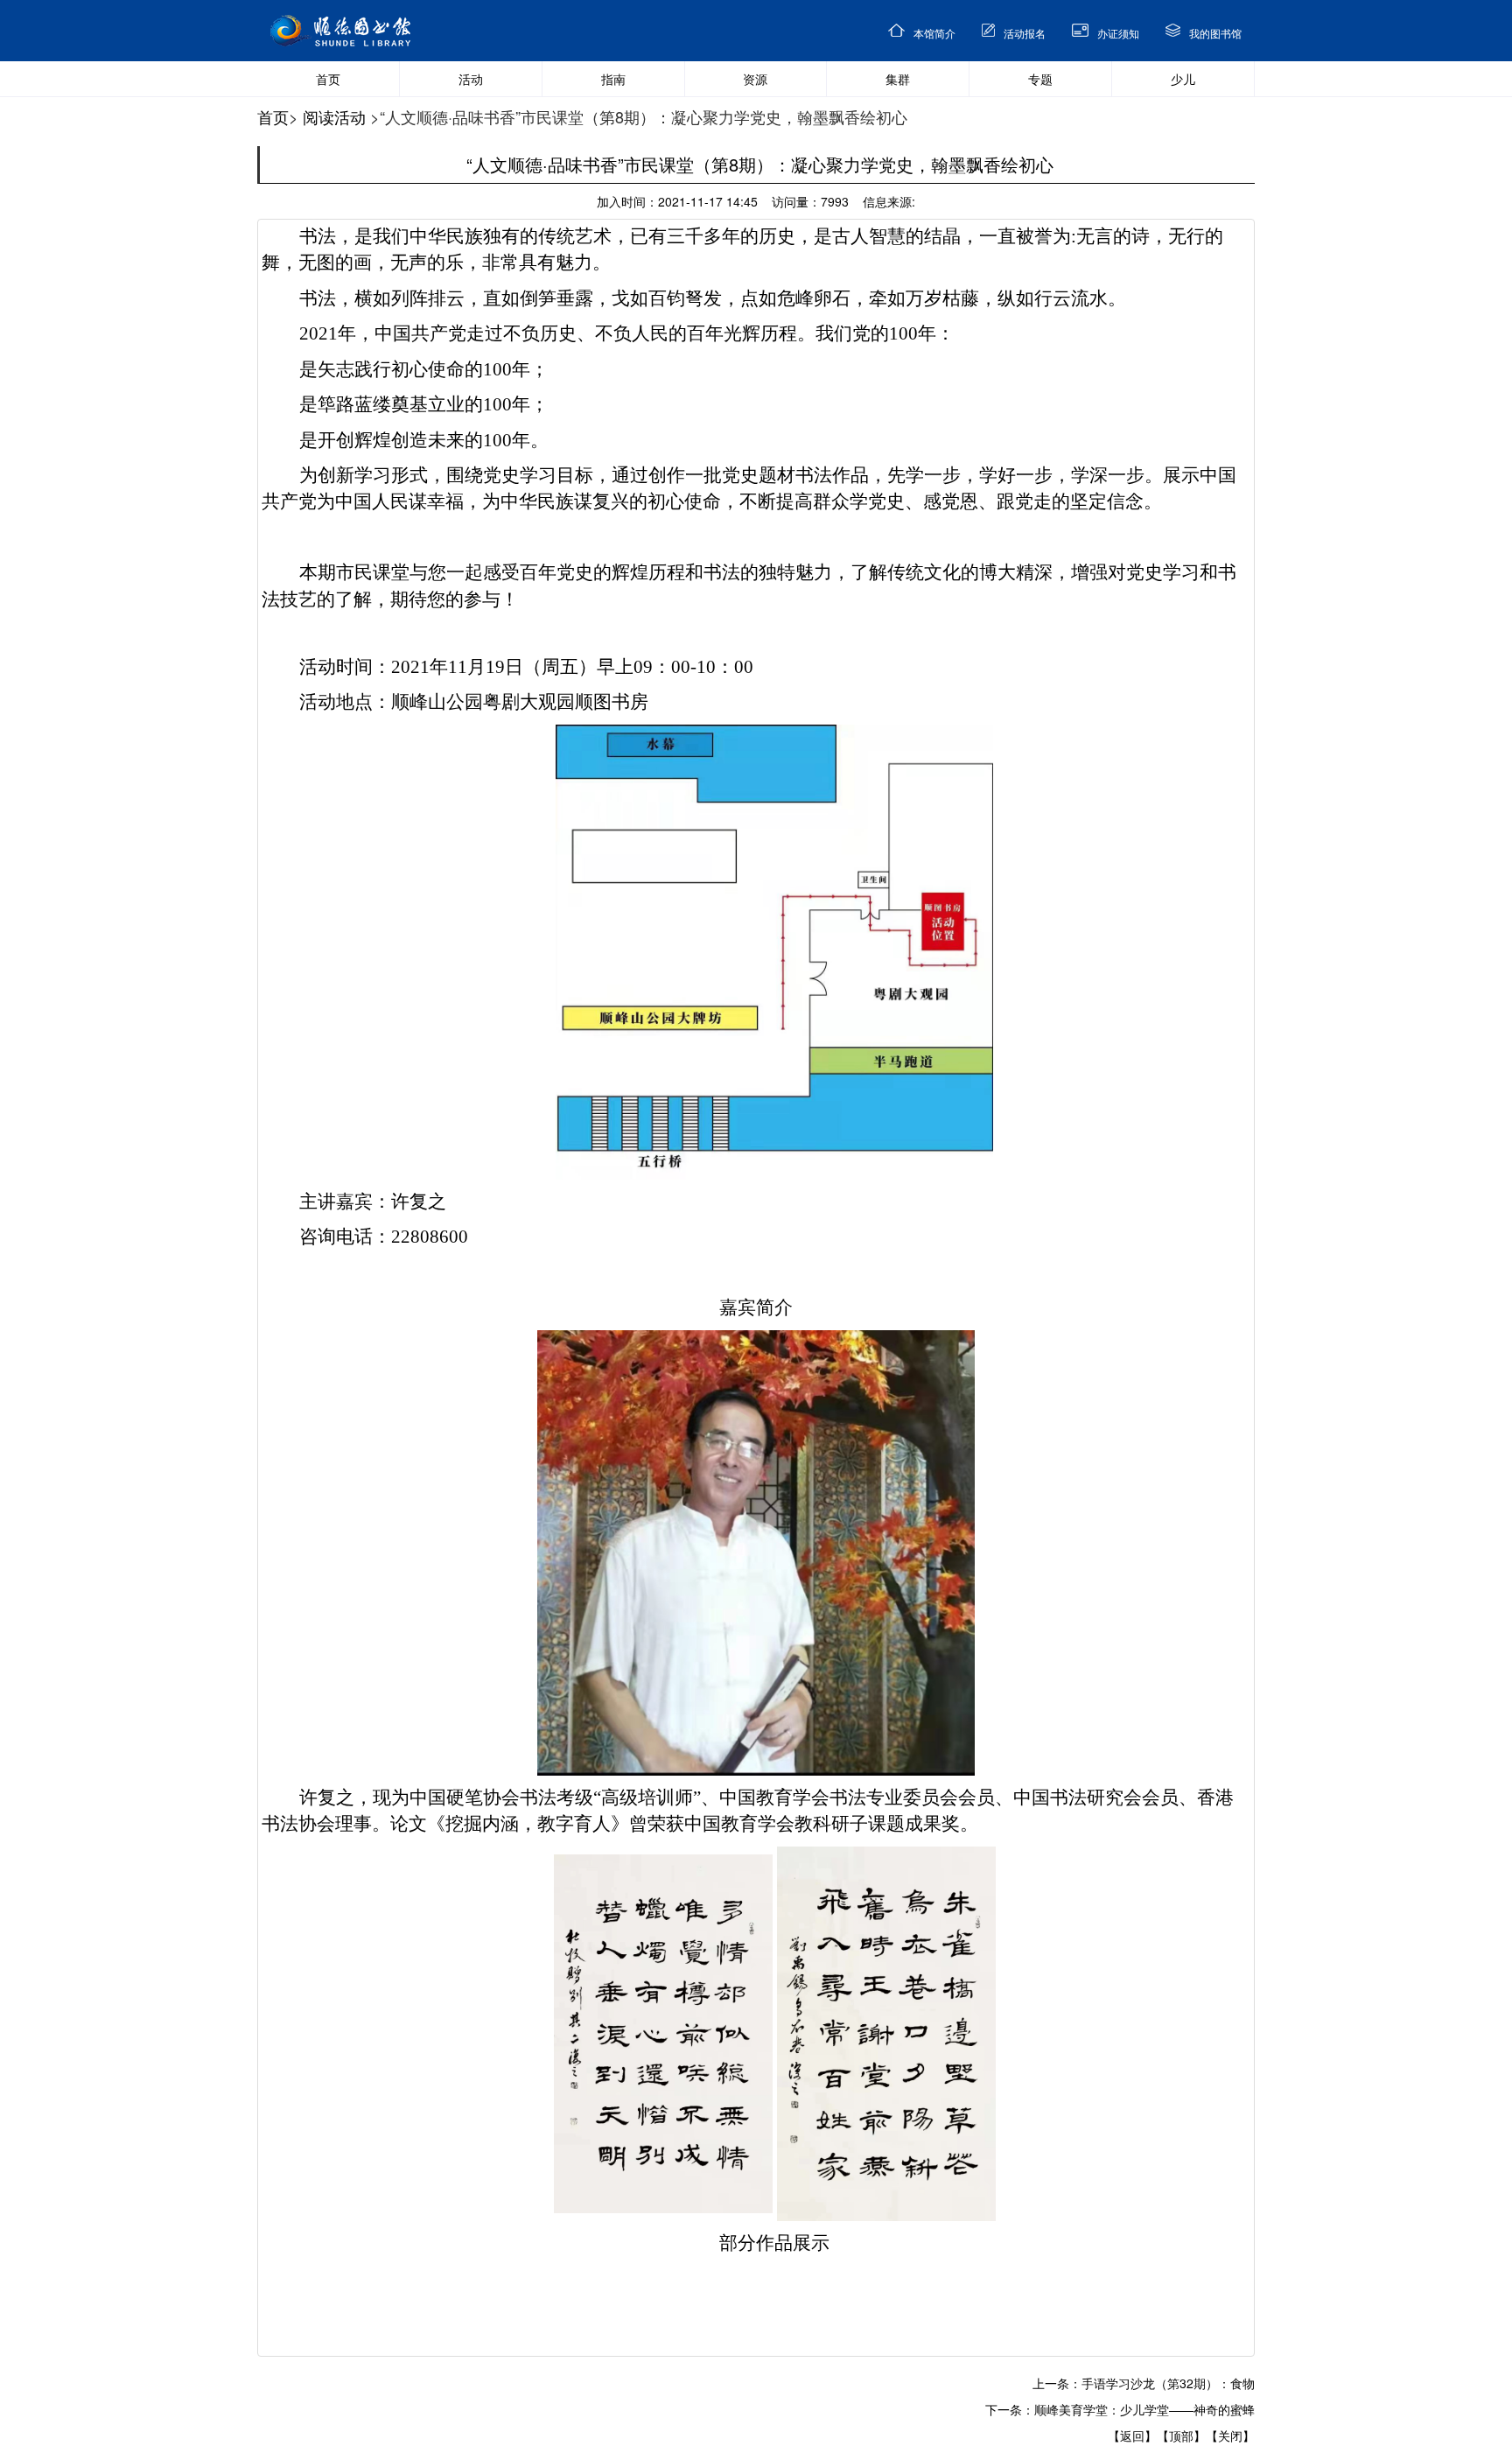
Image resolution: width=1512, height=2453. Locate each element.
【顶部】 (1181, 2435)
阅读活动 (334, 116)
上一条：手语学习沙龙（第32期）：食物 (1144, 2383)
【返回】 (1132, 2435)
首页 (273, 116)
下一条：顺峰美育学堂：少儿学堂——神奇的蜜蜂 (1120, 2409)
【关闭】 (1230, 2435)
